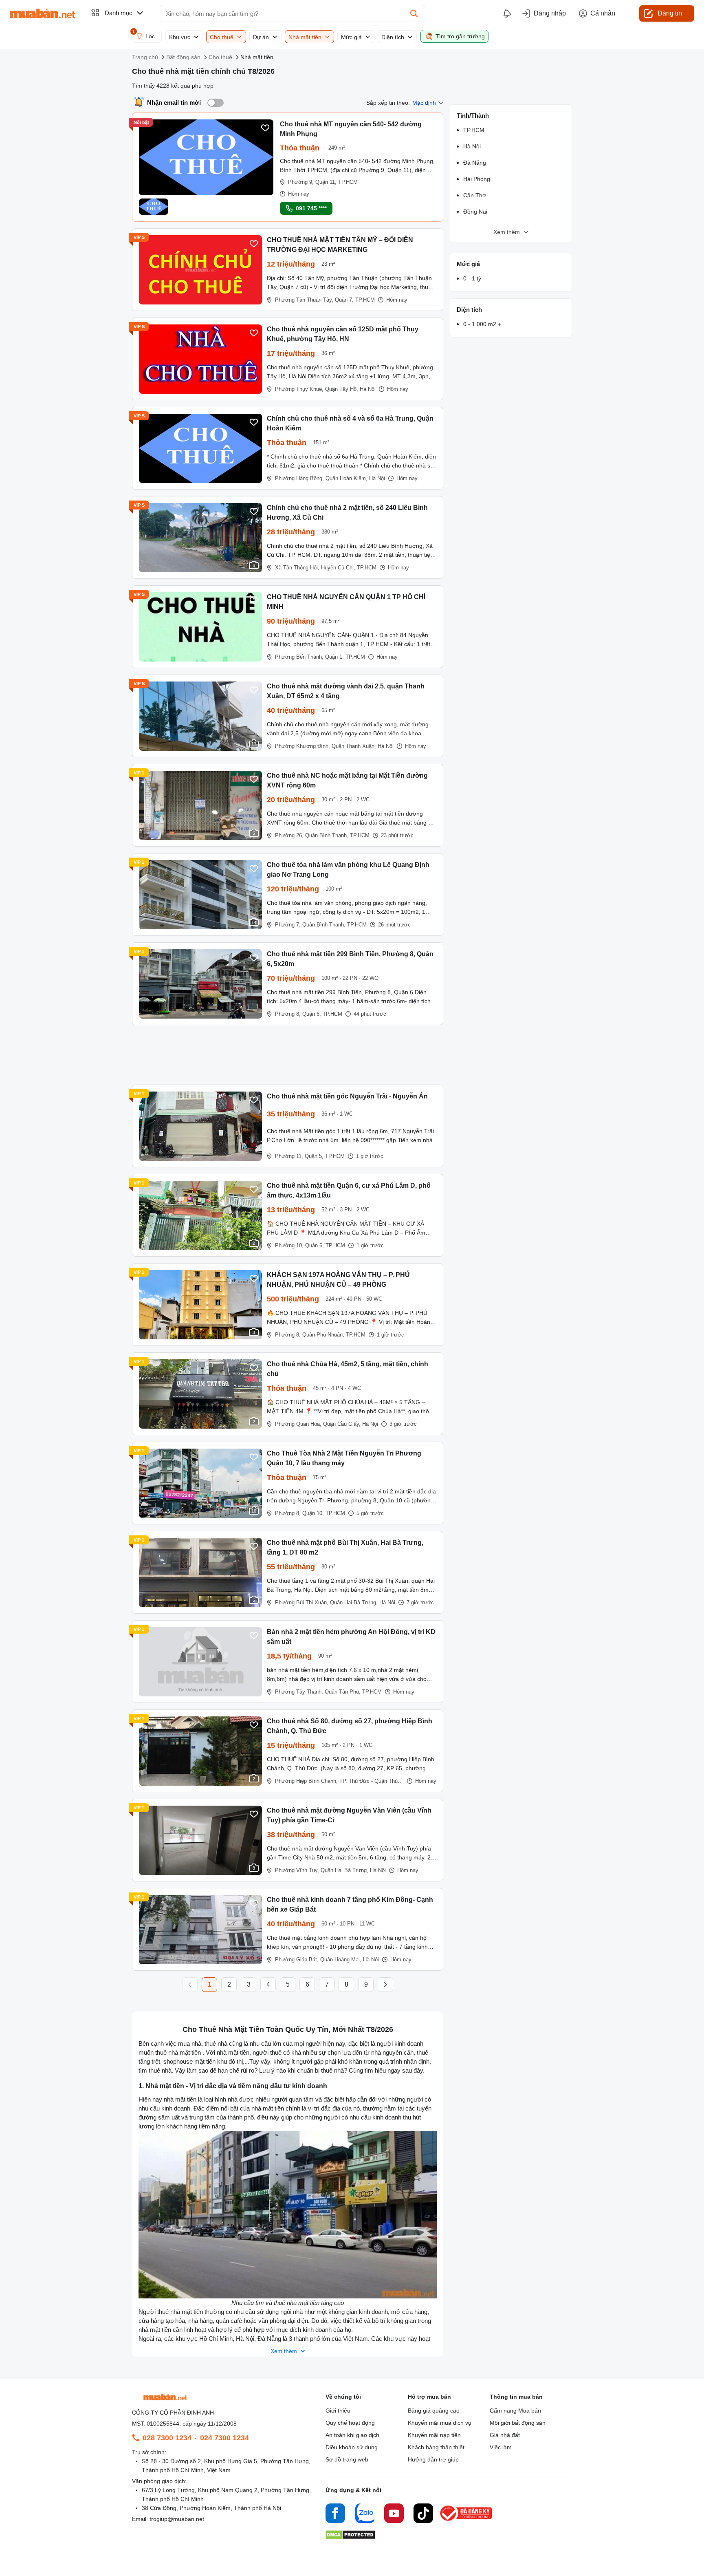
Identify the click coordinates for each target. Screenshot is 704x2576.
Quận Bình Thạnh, (327, 835)
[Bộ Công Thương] (466, 2521)
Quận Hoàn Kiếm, (346, 478)
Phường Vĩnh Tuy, (297, 1870)
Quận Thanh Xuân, (354, 746)
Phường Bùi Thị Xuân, (302, 1602)
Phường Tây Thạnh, (299, 1692)
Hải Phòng (477, 179)
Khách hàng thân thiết (436, 2447)
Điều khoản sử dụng (352, 2447)
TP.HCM (348, 182)
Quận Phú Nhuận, (323, 1335)
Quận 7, (344, 300)
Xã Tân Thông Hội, (297, 568)
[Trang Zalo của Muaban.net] (365, 2514)
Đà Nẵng (475, 163)
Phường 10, (289, 1245)
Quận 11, (326, 182)
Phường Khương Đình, (302, 746)
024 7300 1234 (224, 2438)
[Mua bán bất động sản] (42, 13)
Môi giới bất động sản (518, 2423)
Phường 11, (289, 1156)
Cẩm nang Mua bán (515, 2411)
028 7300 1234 (167, 2438)
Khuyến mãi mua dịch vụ (440, 2423)
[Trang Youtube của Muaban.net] (394, 2514)
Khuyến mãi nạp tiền (434, 2435)
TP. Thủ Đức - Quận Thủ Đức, (375, 1781)
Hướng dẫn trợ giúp (433, 2459)
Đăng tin (670, 13)
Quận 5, (314, 1156)
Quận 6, (312, 1014)
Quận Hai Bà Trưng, (354, 1602)
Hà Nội (368, 389)
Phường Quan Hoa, (298, 1424)
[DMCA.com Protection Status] (350, 2537)
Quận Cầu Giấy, (342, 1424)
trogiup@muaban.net (177, 2519)
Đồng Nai (475, 212)
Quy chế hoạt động (350, 2423)
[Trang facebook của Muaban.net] (335, 2514)
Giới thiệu (338, 2411)
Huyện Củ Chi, (338, 568)
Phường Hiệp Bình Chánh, (306, 1781)
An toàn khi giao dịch (352, 2435)
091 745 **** (311, 208)
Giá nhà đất (505, 2435)
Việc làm (501, 2447)
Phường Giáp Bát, (297, 1960)
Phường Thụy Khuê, (299, 389)
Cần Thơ (475, 195)
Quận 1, (334, 657)
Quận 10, (313, 1513)
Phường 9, (301, 182)
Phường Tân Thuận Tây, (304, 300)
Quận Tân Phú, (343, 1692)
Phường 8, (288, 1014)
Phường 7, (288, 925)
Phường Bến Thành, (299, 657)
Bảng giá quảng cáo (434, 2411)
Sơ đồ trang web (347, 2459)
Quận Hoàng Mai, (341, 1960)
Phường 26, (289, 835)
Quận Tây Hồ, (342, 389)
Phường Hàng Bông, (299, 478)
